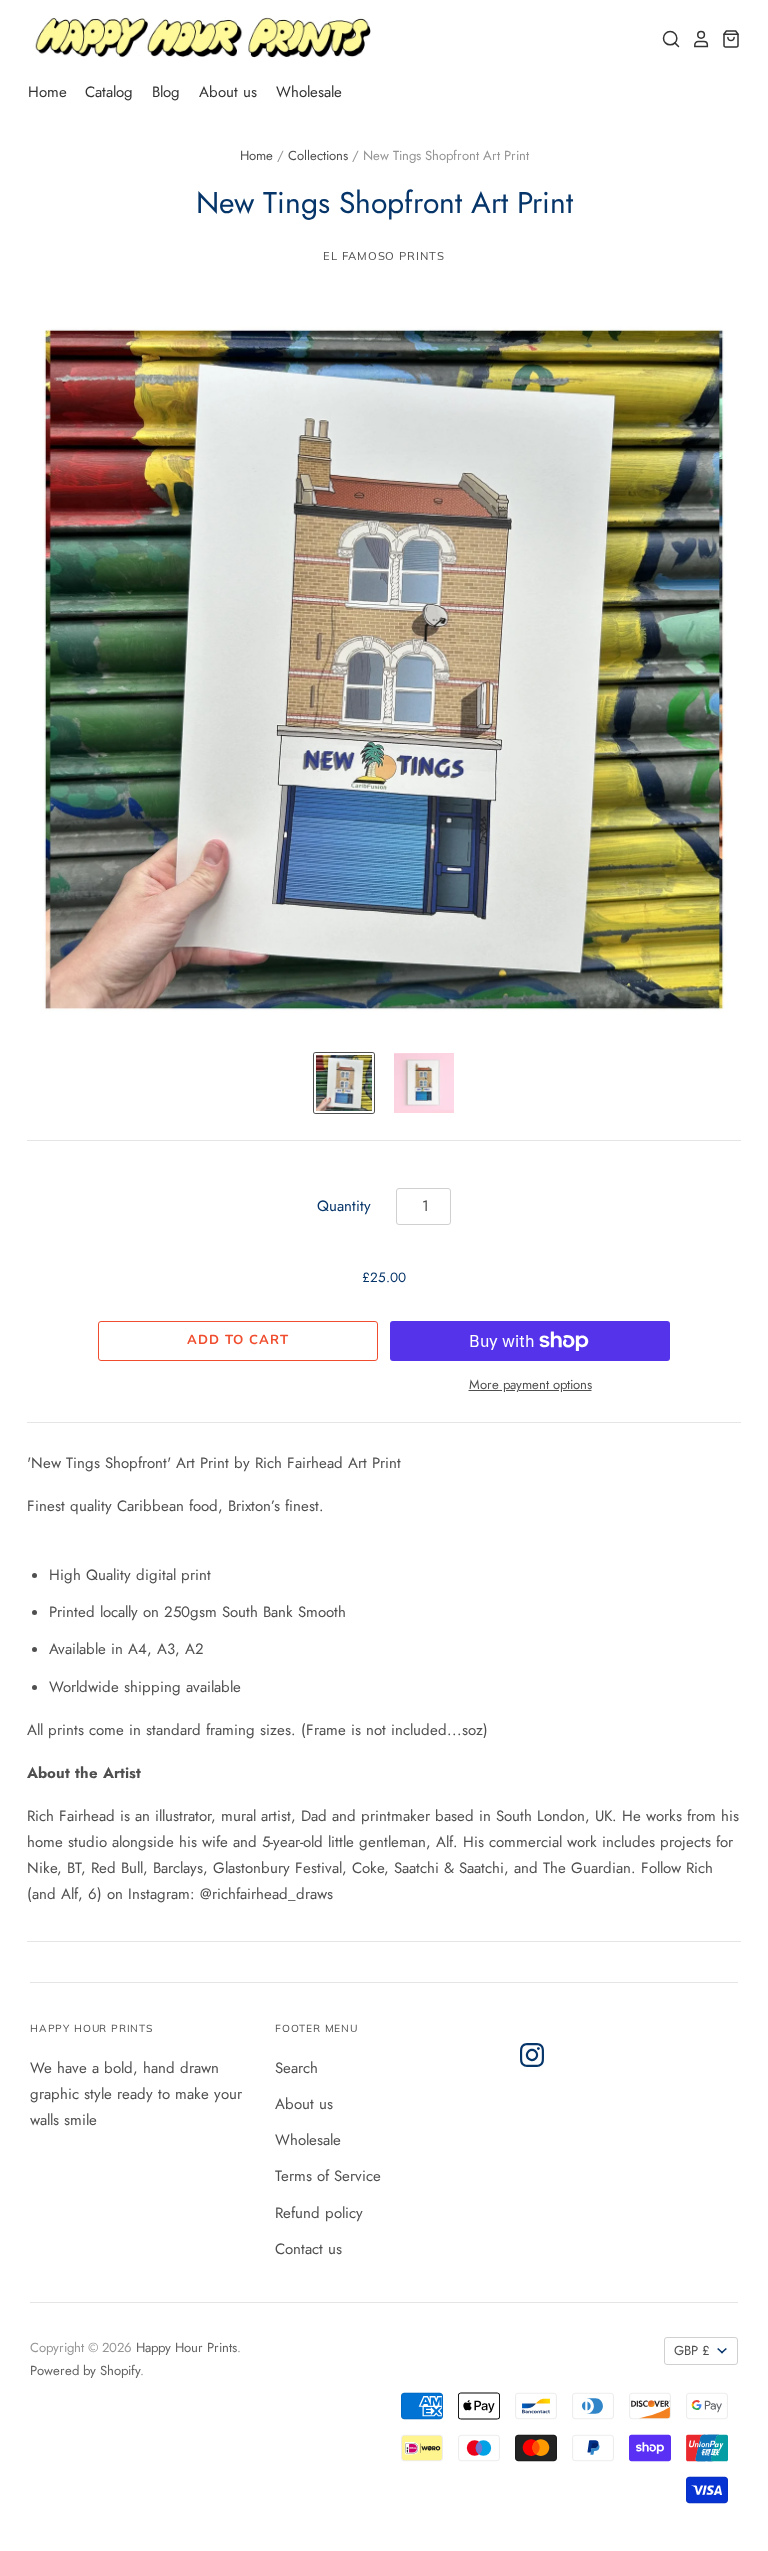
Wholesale (309, 92)
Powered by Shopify (85, 2370)
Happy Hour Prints (186, 2347)
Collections (318, 155)
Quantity (344, 1206)
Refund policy (319, 2213)
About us (228, 92)
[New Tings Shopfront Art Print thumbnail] (344, 1083)
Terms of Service (328, 2176)
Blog (166, 92)
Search (296, 2068)
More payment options (530, 1384)
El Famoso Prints (383, 256)
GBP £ (692, 2350)
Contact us (308, 2249)
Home (47, 92)
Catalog (109, 92)
